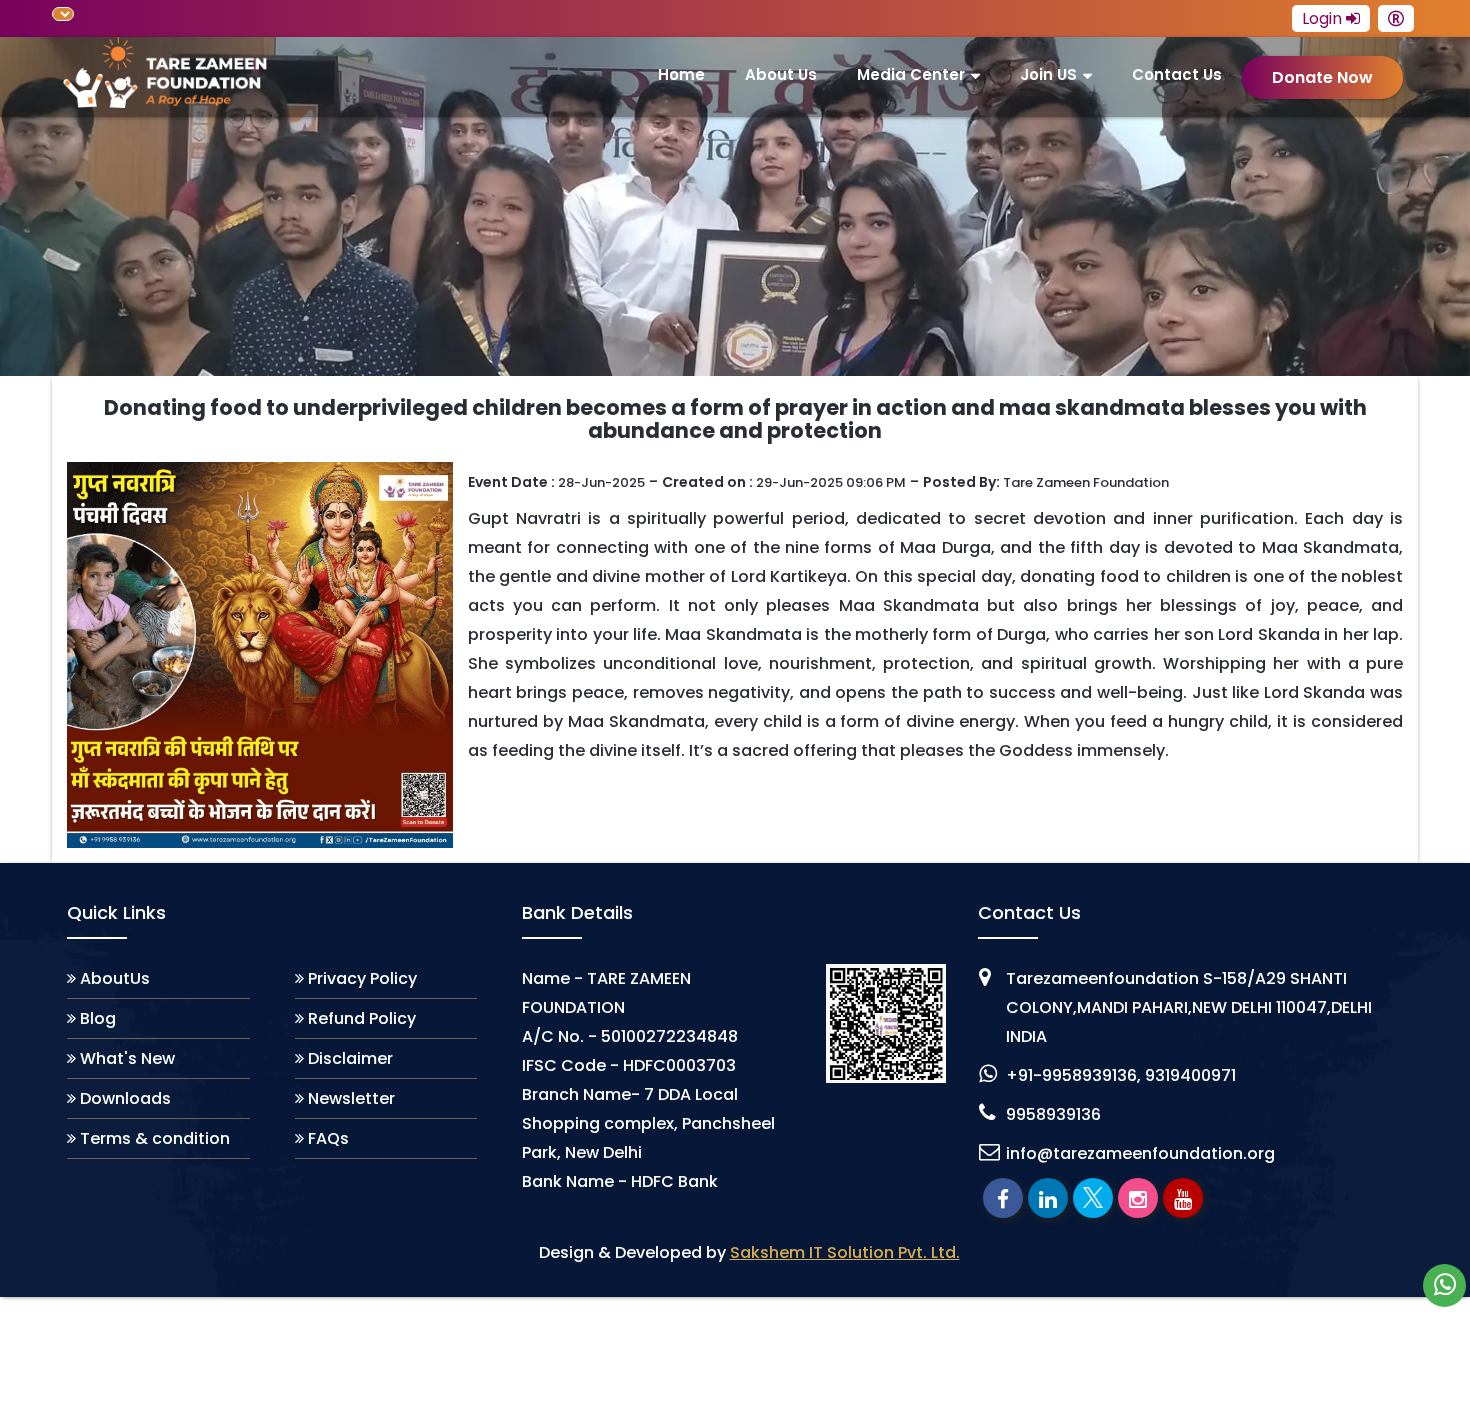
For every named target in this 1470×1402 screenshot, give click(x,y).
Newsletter (351, 1098)
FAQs (328, 1138)
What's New (127, 1058)
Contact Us (1177, 74)
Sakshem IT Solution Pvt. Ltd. (845, 1252)
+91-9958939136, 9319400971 (1121, 1075)
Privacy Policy (362, 978)
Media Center (911, 74)
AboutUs (115, 978)
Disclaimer (350, 1058)
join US (1048, 74)
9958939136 (1053, 1114)
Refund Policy (362, 1018)
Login (1324, 18)
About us (781, 74)
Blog (98, 1018)
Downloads (125, 1098)
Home (681, 74)
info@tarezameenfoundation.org (1140, 1153)
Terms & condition (155, 1138)
